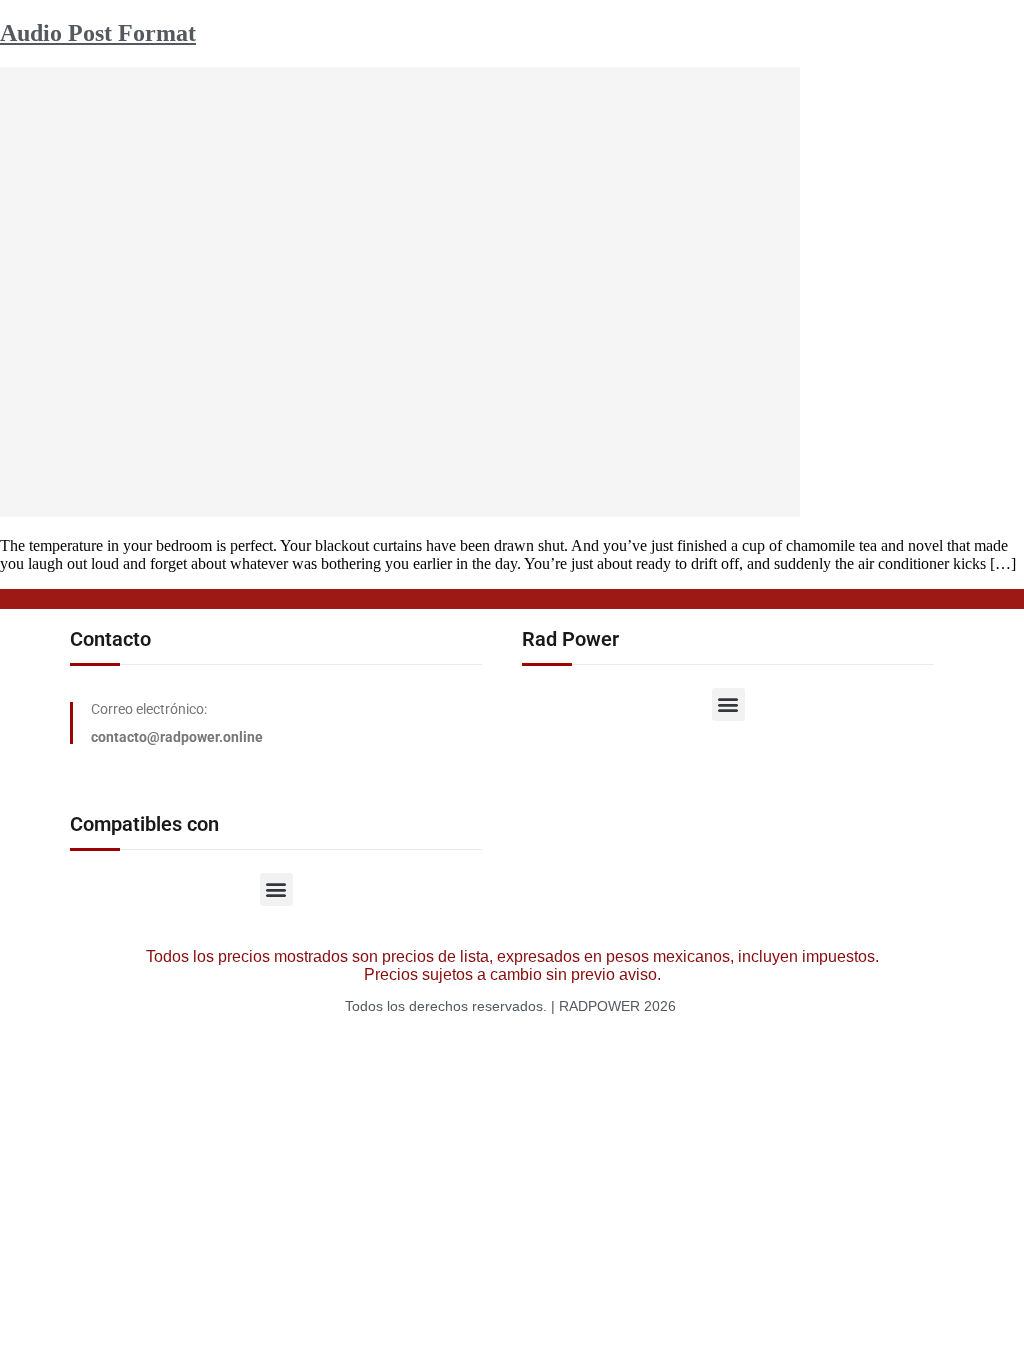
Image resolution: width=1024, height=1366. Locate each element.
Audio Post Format (98, 33)
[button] (728, 704)
